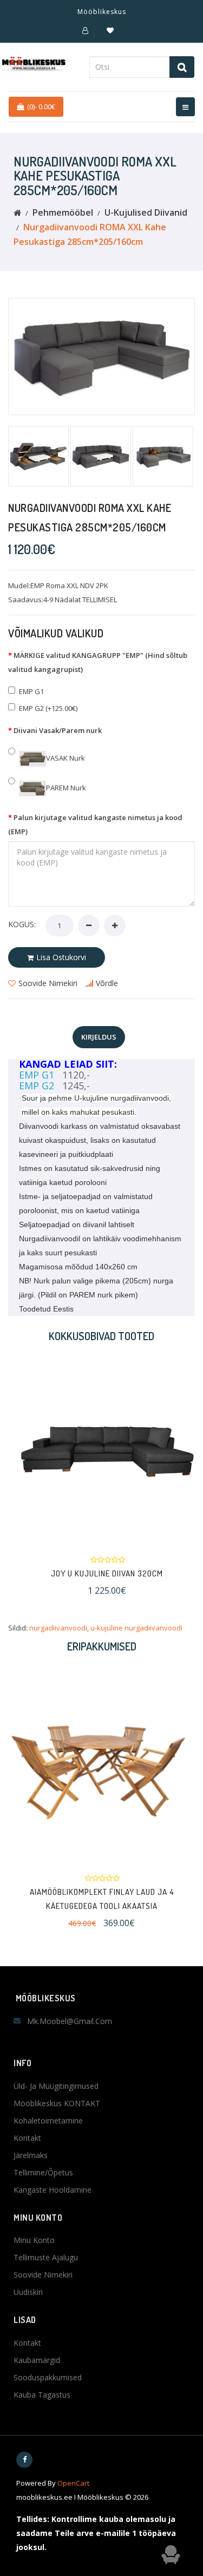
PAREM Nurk (66, 788)
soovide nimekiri (48, 983)
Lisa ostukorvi (61, 957)
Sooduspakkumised (48, 2377)
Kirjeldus (99, 1037)
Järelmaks (31, 2155)
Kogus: (22, 924)
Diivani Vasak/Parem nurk (58, 730)
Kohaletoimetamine (48, 2121)
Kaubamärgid (37, 2360)
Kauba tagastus (42, 2395)
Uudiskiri (28, 2292)
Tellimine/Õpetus (43, 2172)
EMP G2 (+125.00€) (48, 708)
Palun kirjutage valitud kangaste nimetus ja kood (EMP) (95, 824)
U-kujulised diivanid (146, 212)
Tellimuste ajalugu (46, 2257)
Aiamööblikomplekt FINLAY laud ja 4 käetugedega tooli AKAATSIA (102, 1899)
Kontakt (27, 2138)
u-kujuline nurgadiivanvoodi (136, 1628)
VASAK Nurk (66, 758)
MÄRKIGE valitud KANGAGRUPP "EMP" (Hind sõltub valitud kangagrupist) (98, 662)
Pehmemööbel (63, 212)
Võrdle (107, 983)
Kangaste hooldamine (53, 2190)
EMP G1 (31, 691)
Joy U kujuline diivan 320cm (101, 1573)
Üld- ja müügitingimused (56, 2086)
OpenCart (73, 2483)
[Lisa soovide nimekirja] (87, 1451)
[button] (85, 30)
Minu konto (34, 2240)
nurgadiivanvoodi (58, 1628)
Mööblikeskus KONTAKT (57, 2103)
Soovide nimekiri (43, 2275)
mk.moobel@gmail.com (70, 2021)
